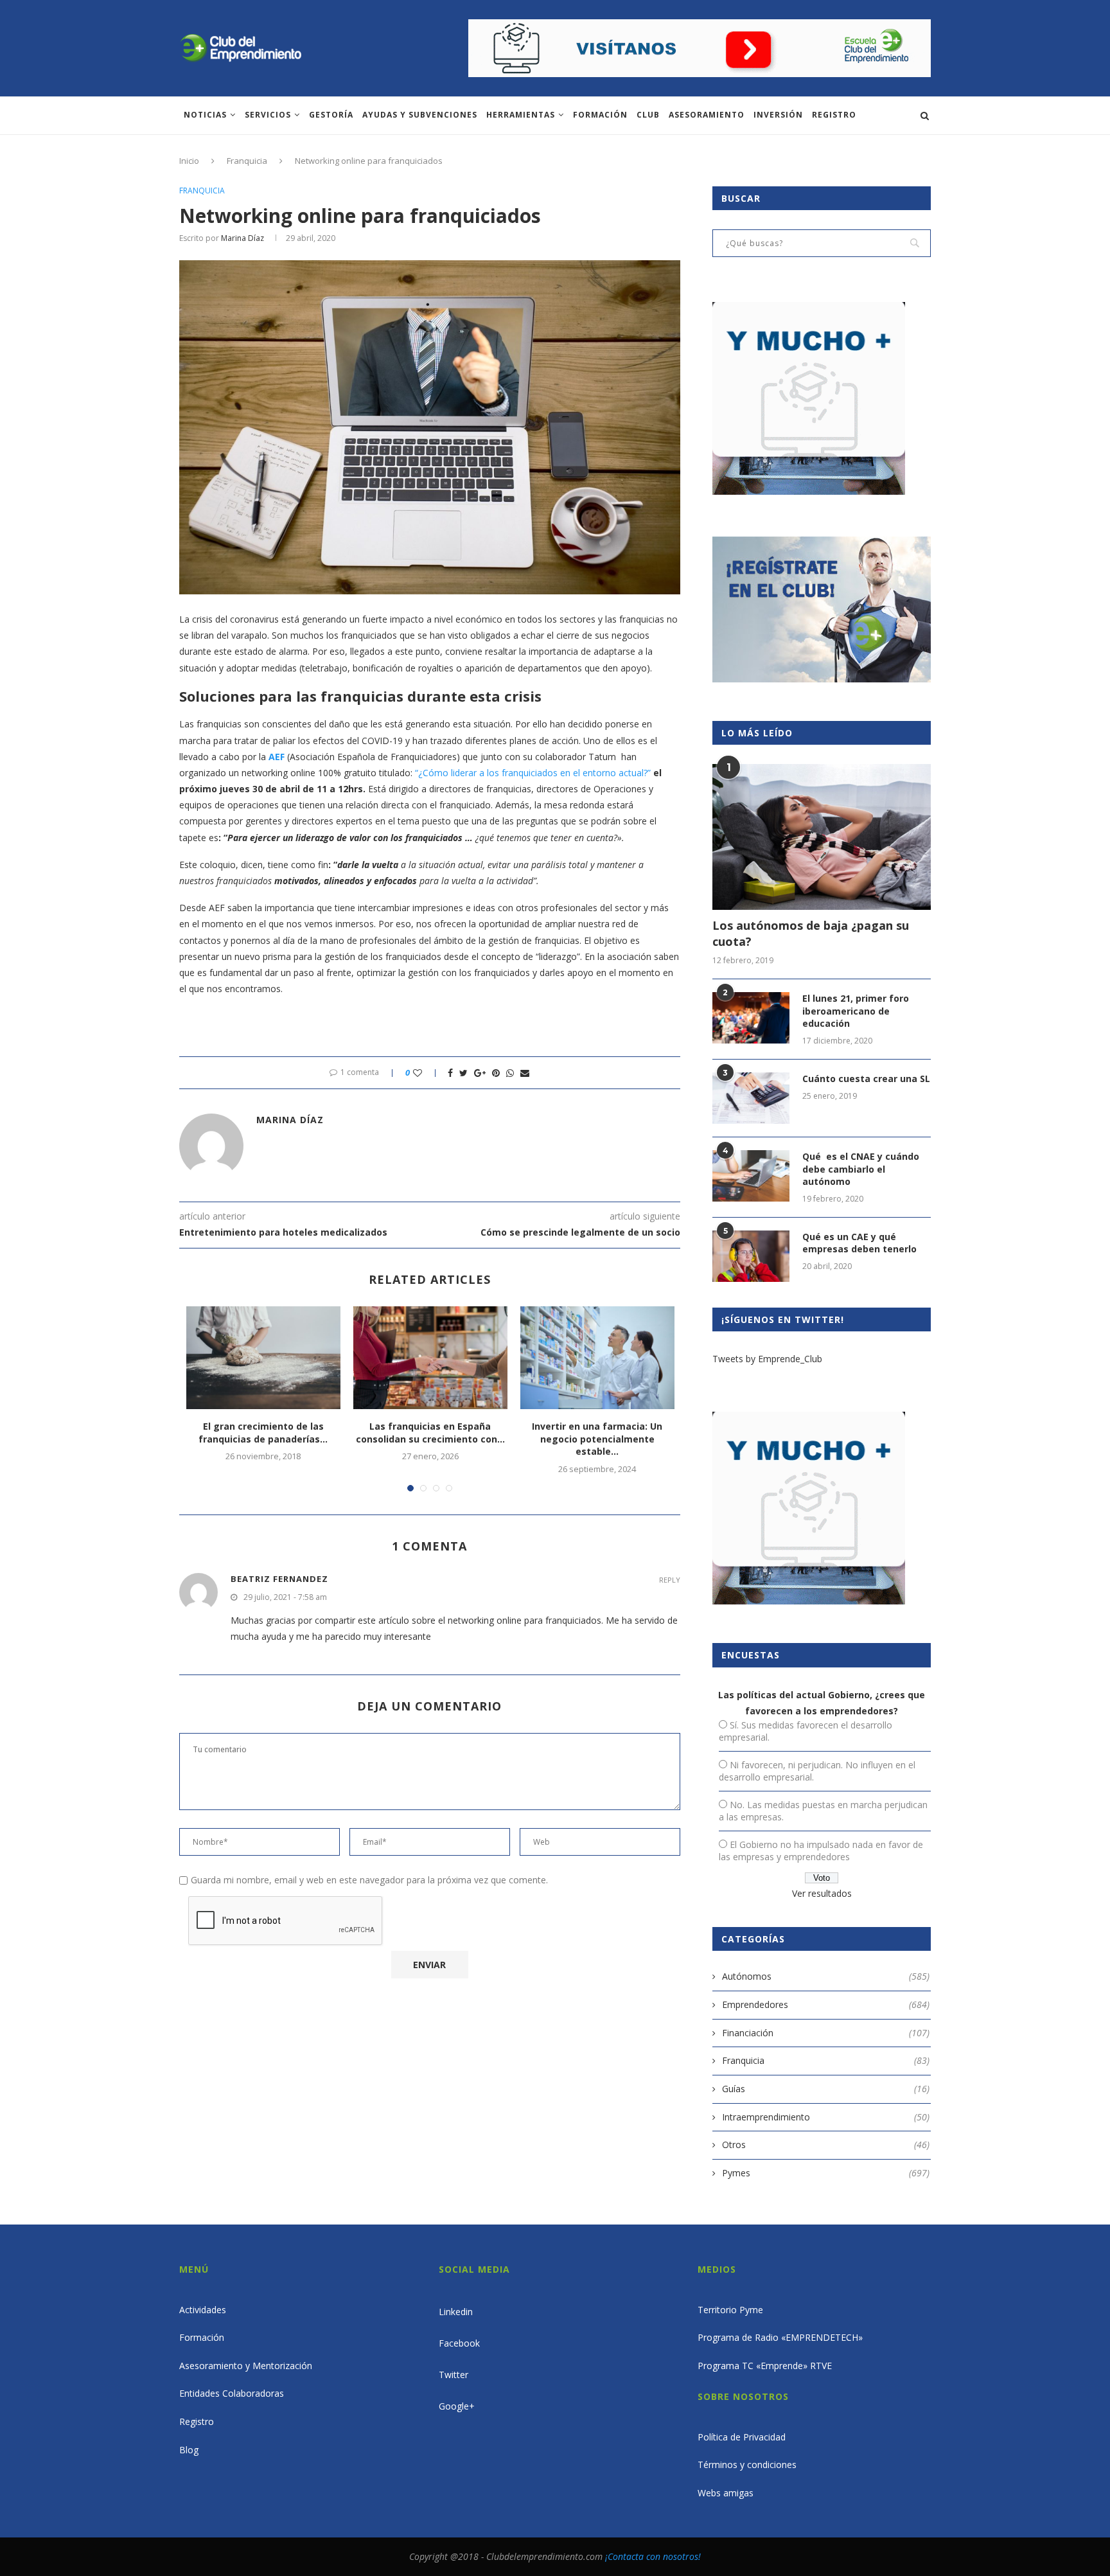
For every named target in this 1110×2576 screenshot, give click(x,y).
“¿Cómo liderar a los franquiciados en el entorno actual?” (533, 773)
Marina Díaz (242, 238)
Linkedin (456, 2312)
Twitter (454, 2375)
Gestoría (331, 115)
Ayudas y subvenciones (420, 115)
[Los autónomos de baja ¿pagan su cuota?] (822, 837)
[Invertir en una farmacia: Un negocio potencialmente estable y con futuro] (597, 1358)
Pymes (826, 2173)
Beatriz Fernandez (279, 1579)
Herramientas (521, 115)
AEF (277, 757)
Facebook (459, 2343)
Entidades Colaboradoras (232, 2393)
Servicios (268, 115)
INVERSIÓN (778, 115)
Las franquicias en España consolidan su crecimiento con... (430, 1433)
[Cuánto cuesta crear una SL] (751, 1098)
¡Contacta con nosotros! (653, 2556)
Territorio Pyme (730, 2310)
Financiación (826, 2033)
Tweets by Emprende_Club (767, 1359)
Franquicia (247, 161)
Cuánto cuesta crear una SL (866, 1079)
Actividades (203, 2310)
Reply (670, 1580)
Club (648, 115)
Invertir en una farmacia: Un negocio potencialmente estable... (597, 1439)
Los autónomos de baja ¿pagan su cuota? (811, 933)
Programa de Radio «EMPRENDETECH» (780, 2337)
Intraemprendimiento (826, 2117)
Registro (834, 115)
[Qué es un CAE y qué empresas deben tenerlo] (751, 1256)
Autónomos (826, 1976)
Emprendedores (826, 2004)
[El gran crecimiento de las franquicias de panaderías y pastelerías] (263, 1358)
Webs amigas (726, 2493)
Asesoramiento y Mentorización (246, 2366)
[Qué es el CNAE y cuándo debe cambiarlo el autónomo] (751, 1176)
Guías (826, 2089)
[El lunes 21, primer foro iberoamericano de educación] (751, 1018)
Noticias (205, 115)
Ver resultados (822, 1893)
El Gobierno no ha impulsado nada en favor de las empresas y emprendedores (821, 1851)
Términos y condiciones (747, 2465)
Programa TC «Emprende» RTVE (765, 2366)
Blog (189, 2450)
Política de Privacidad (742, 2437)
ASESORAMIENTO (707, 115)
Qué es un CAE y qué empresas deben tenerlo (859, 1243)
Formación (600, 115)
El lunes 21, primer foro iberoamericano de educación (856, 1011)
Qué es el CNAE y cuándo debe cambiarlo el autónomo (861, 1169)
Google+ (457, 2406)
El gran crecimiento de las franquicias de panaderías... (263, 1433)
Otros (826, 2145)
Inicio (189, 161)
